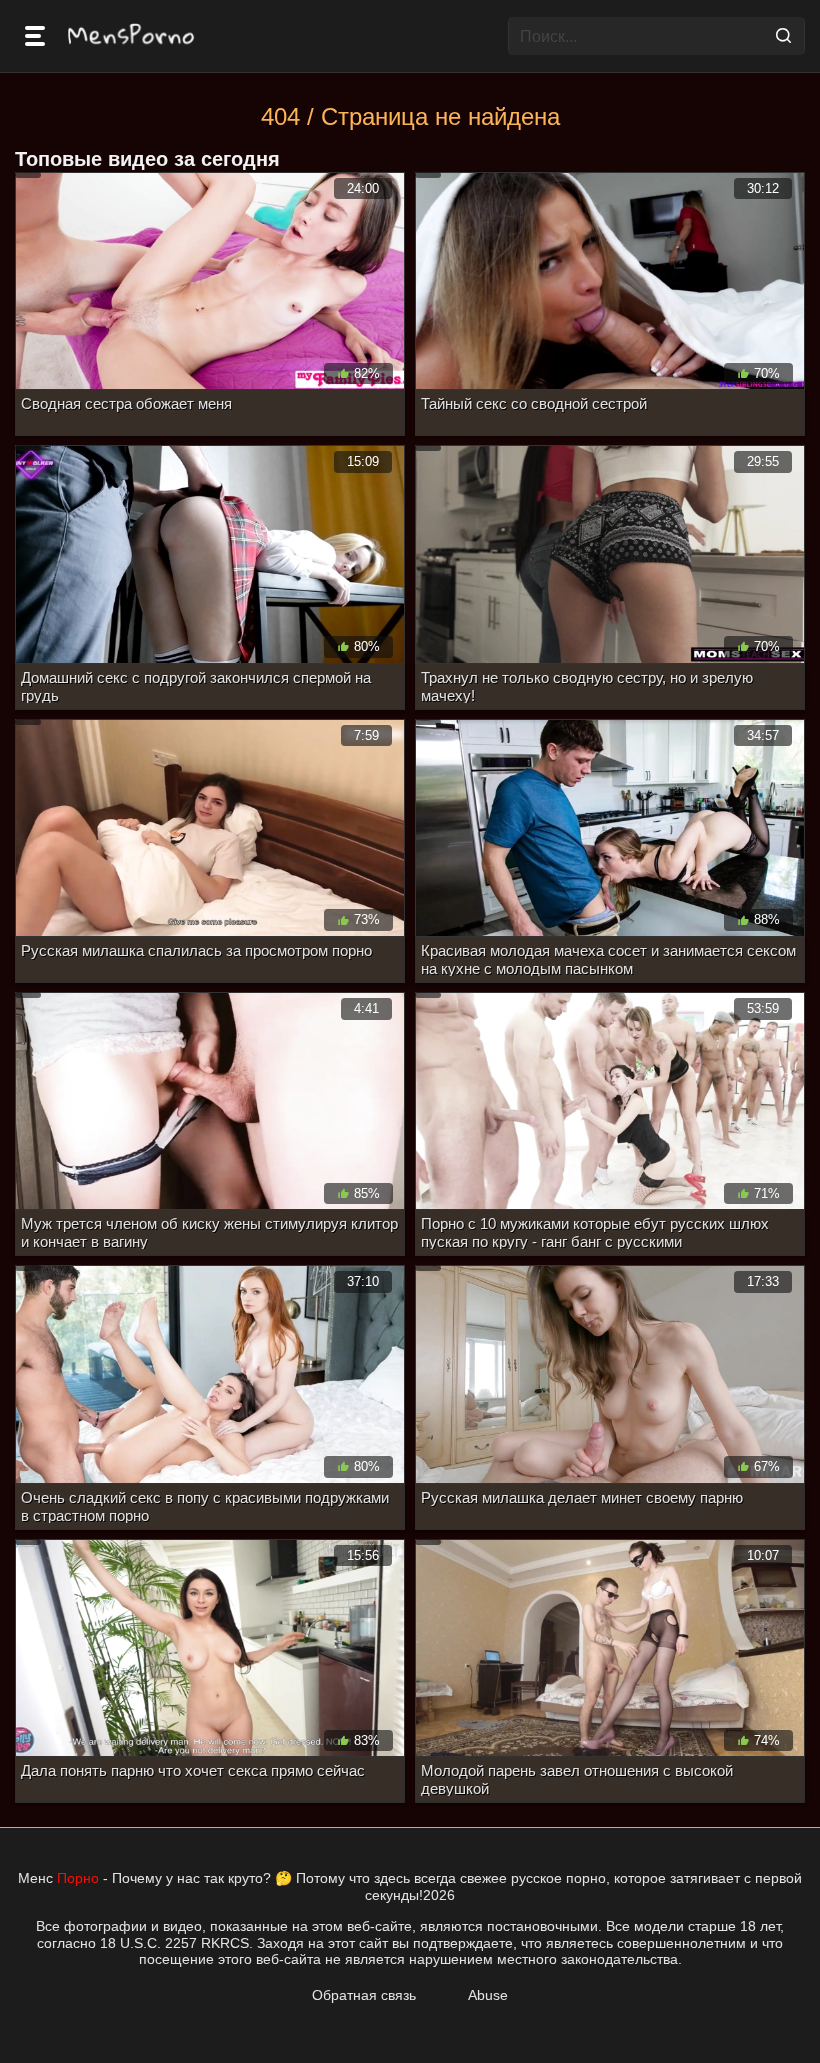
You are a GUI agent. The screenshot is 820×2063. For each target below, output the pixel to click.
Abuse (488, 1995)
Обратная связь (364, 1995)
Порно (78, 1878)
